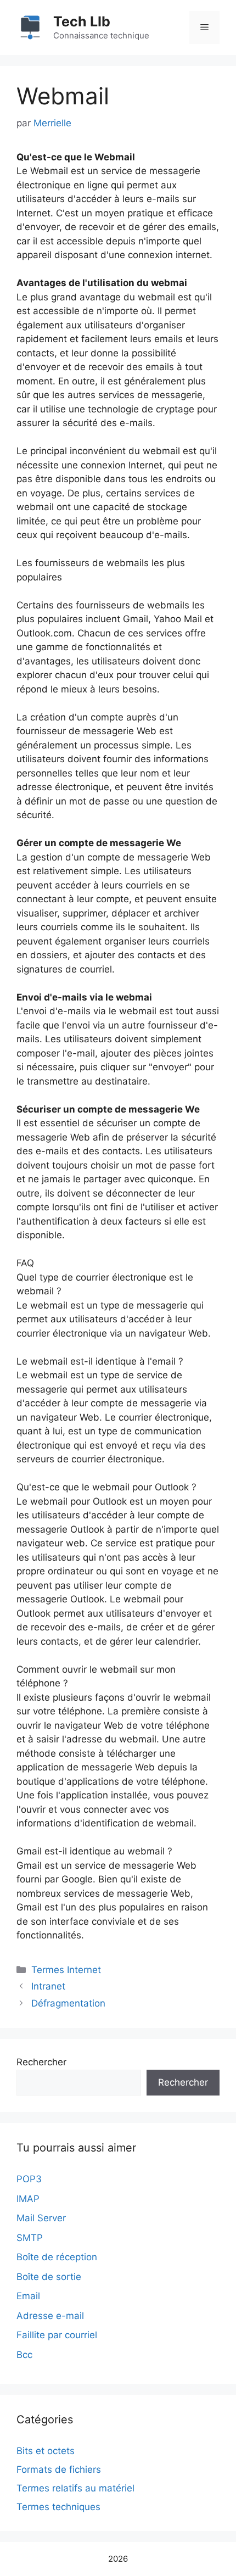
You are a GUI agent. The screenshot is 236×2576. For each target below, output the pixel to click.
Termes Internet (66, 1970)
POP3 (29, 2179)
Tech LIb (82, 21)
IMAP (28, 2199)
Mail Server (41, 2218)
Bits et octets (46, 2451)
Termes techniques (58, 2507)
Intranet (48, 1986)
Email (28, 2296)
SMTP (30, 2238)
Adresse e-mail (50, 2316)
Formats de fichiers (59, 2469)
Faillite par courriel (57, 2335)
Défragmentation (68, 2003)
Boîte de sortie (49, 2277)
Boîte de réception (57, 2257)
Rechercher (41, 2062)
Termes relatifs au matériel (75, 2488)
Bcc (24, 2355)
